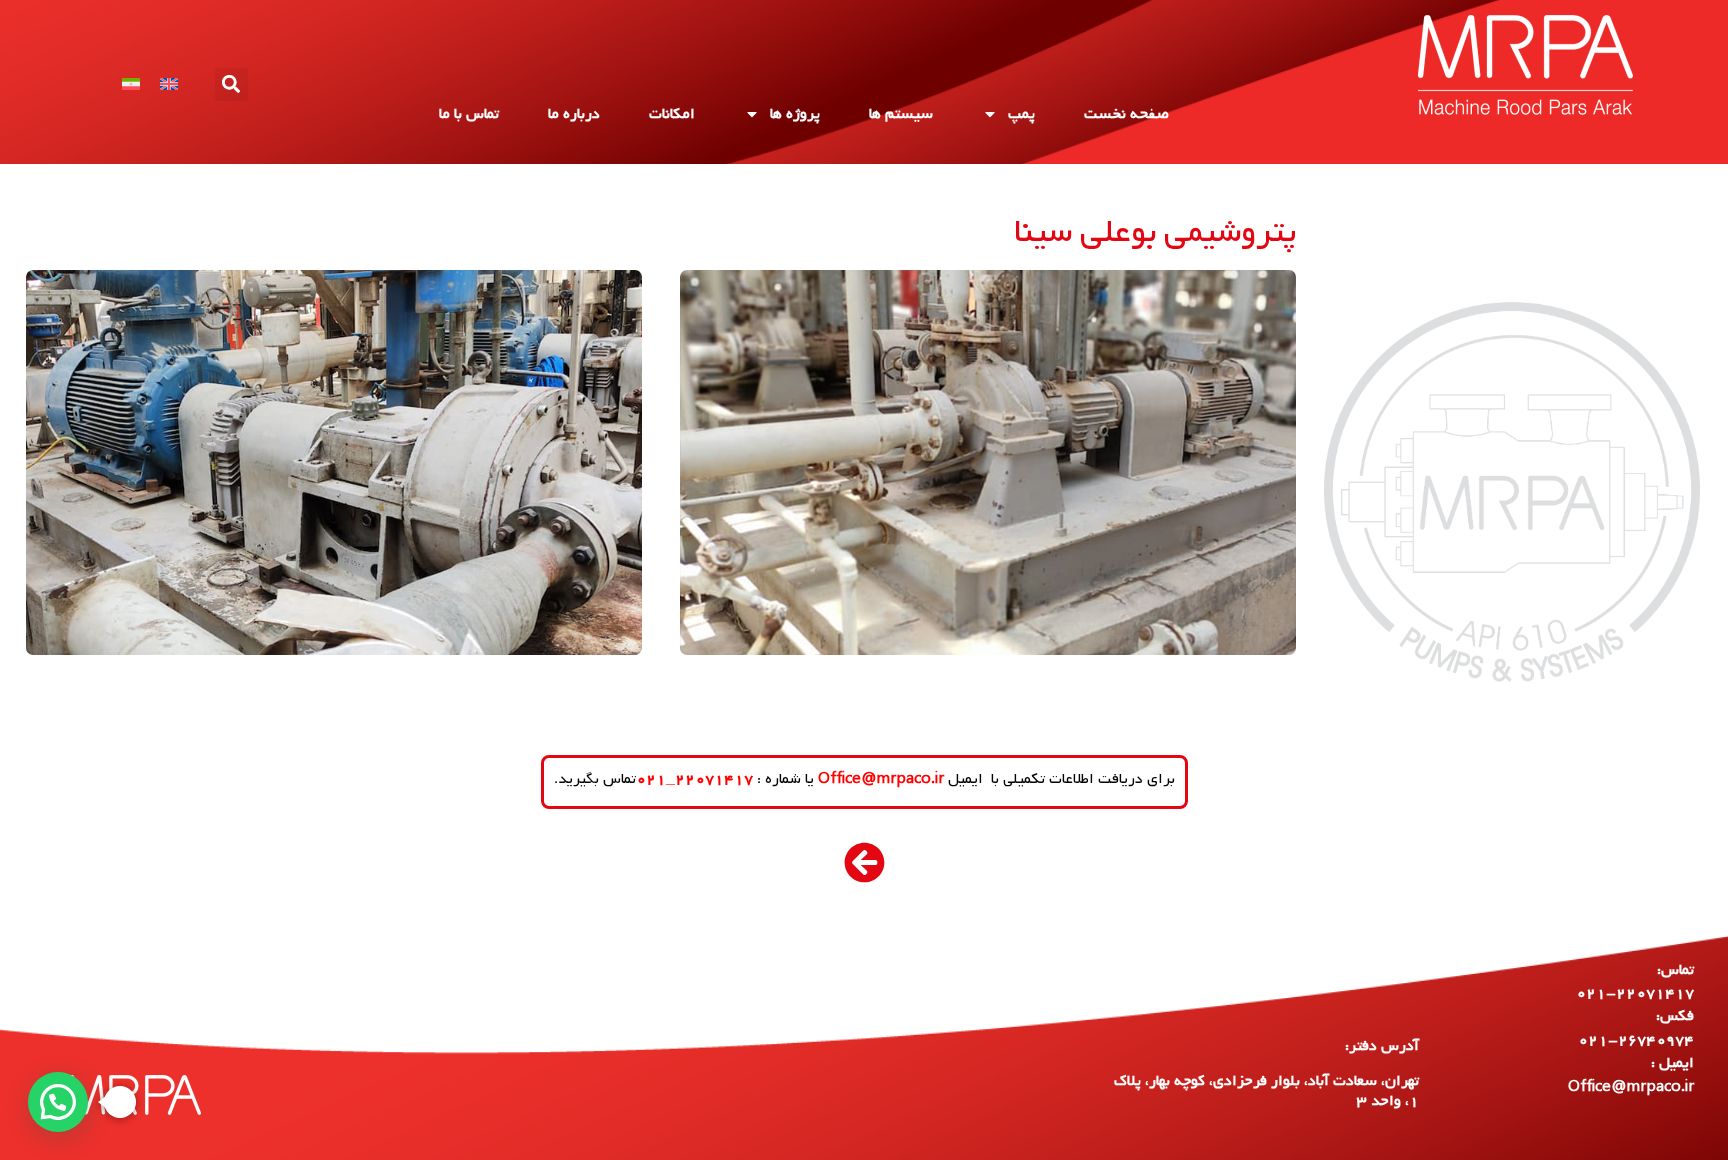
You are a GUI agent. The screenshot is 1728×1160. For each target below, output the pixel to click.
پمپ (1021, 114)
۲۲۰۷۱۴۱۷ (714, 779)
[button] (231, 84)
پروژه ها (795, 114)
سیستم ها (901, 114)
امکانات (672, 114)
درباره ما (574, 114)
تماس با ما (469, 114)
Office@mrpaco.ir (881, 779)
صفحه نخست (1126, 114)
